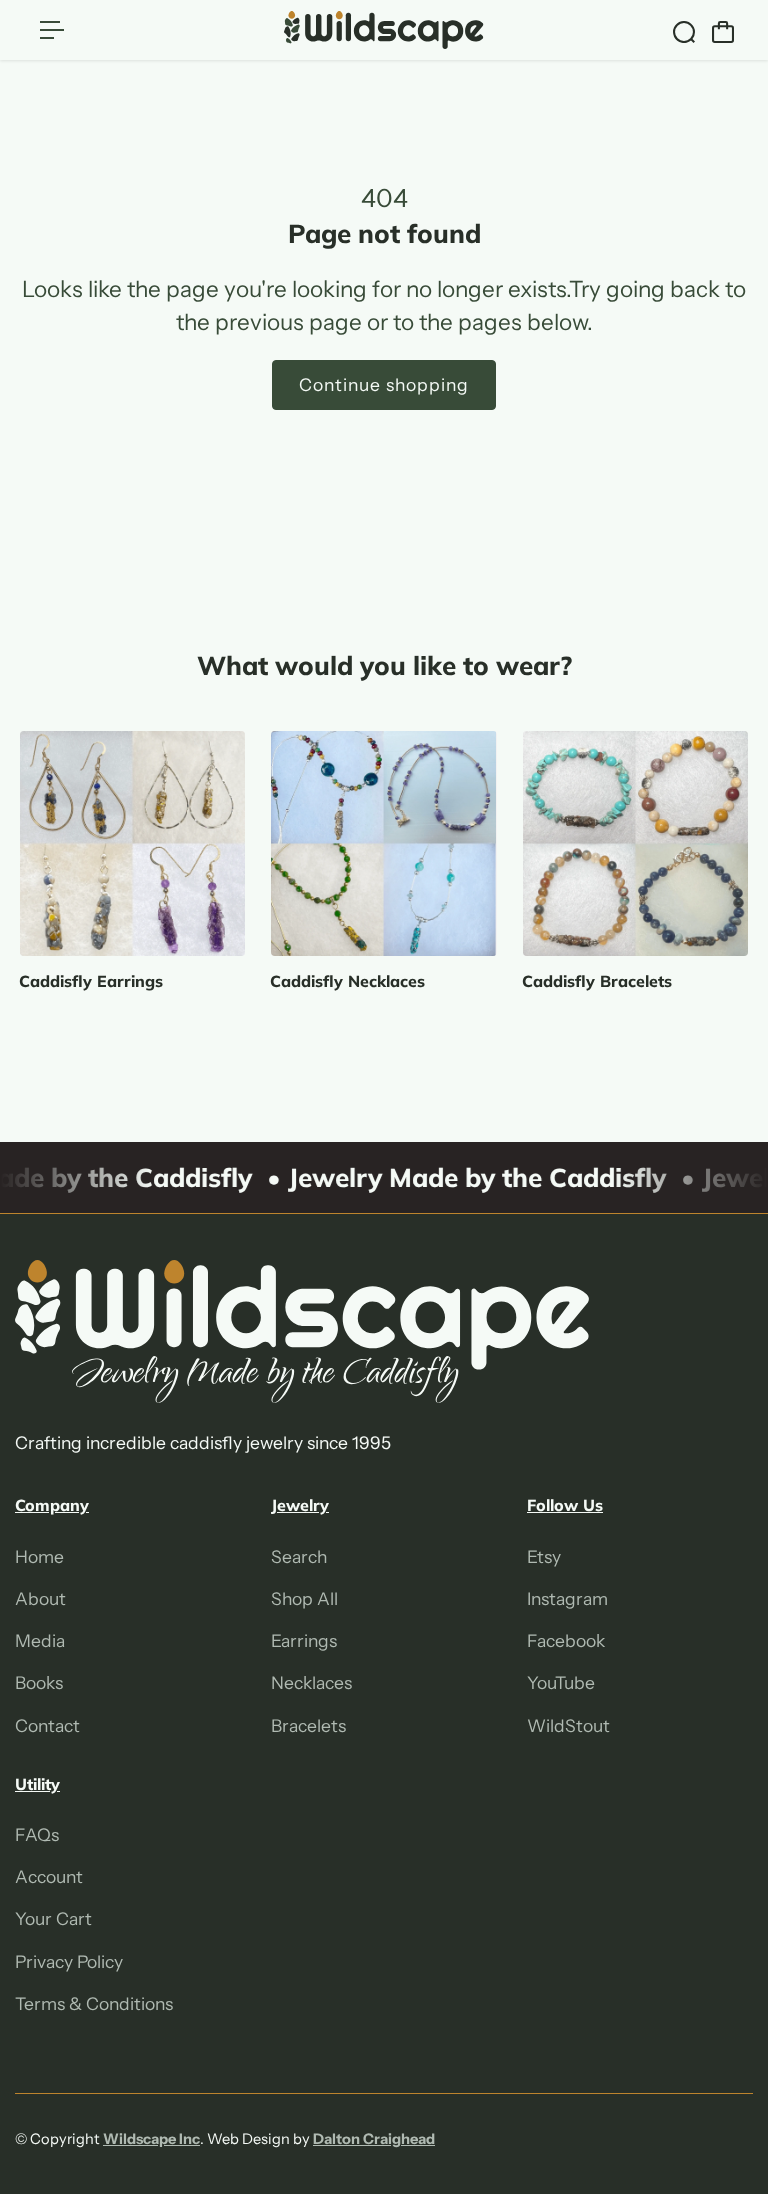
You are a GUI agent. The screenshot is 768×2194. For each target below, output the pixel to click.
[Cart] (723, 32)
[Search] (684, 32)
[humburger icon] (52, 30)
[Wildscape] (384, 30)
